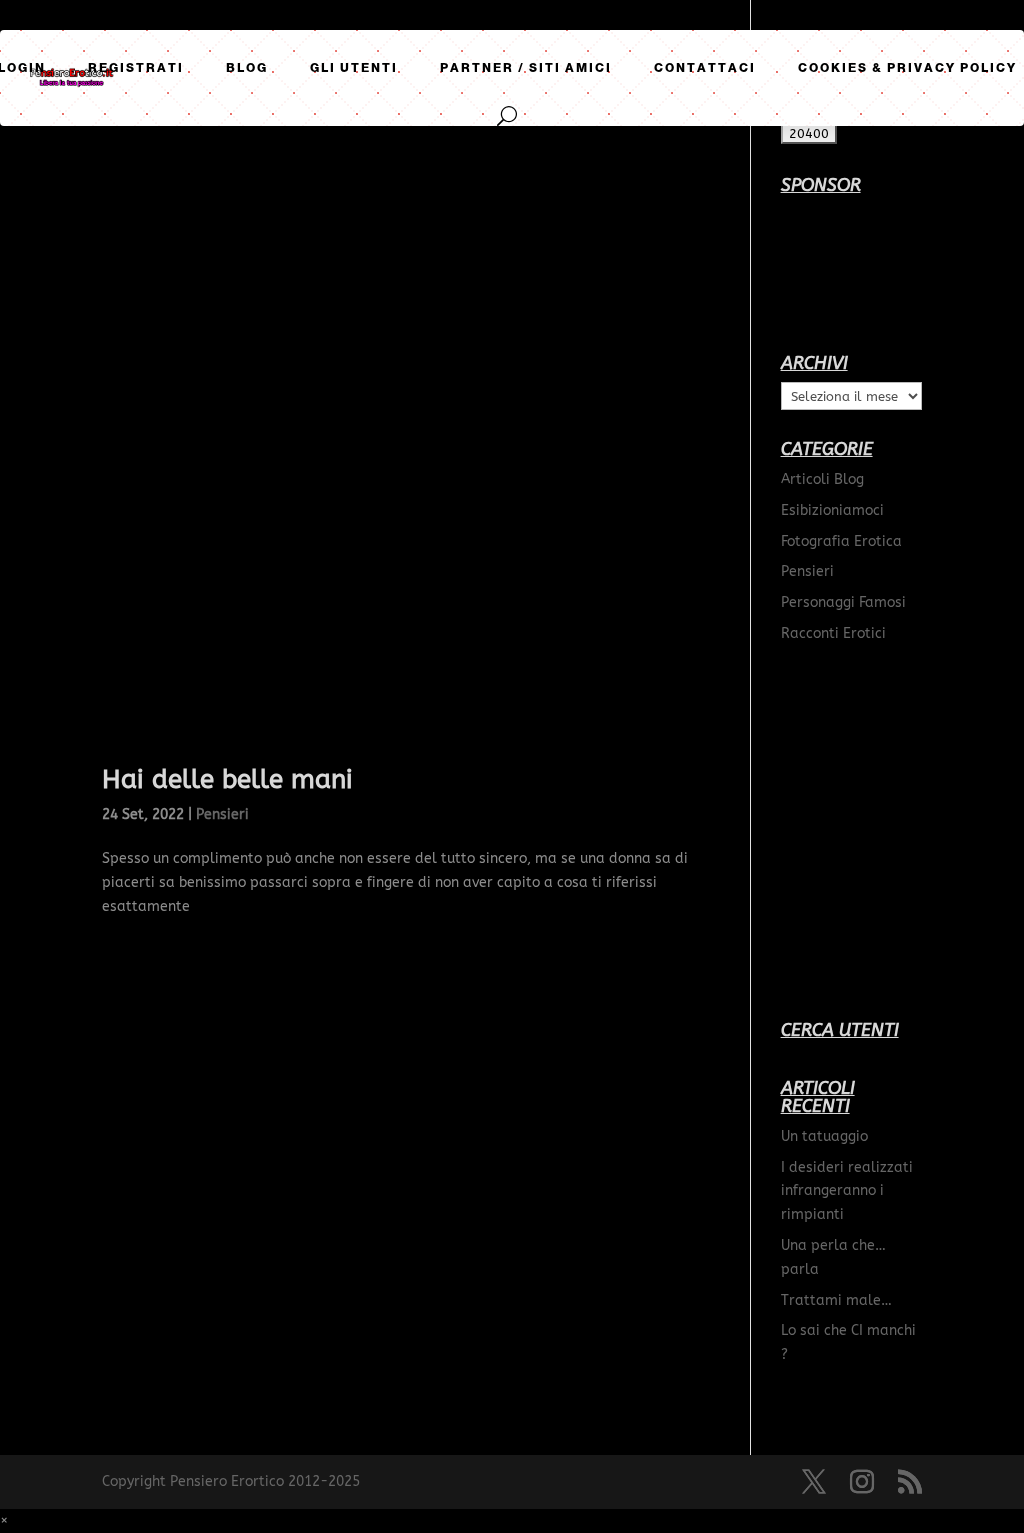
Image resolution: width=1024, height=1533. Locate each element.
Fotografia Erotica (841, 541)
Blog (247, 68)
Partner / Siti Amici (526, 68)
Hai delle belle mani (227, 779)
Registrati (136, 68)
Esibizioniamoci (832, 510)
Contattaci (705, 68)
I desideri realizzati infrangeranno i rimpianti (847, 1191)
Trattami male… (836, 1300)
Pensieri (222, 814)
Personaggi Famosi (843, 602)
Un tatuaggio (824, 1136)
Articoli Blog (822, 479)
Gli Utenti (354, 68)
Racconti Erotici (833, 633)
